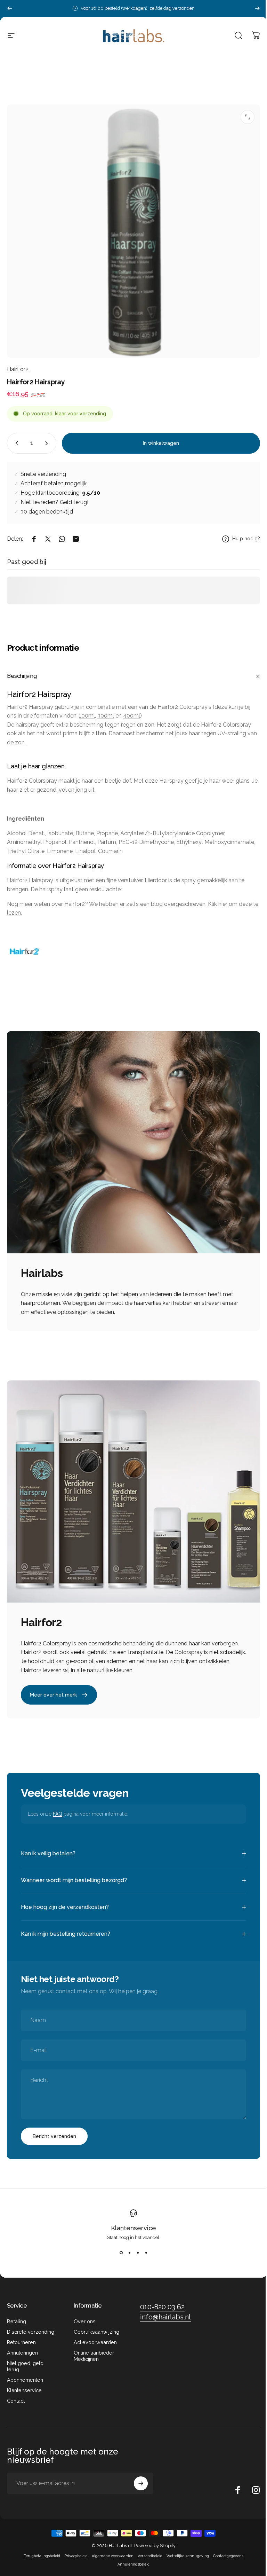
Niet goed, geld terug (25, 2361)
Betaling (17, 2316)
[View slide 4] (144, 2247)
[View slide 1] (119, 2247)
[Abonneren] (138, 2478)
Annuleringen (22, 2347)
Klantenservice (131, 2223)
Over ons (83, 2316)
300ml (106, 716)
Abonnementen (25, 2375)
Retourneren (21, 2337)
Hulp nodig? (246, 539)
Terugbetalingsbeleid (39, 2551)
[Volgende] (257, 8)
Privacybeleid (74, 2551)
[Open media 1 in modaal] (248, 117)
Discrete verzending (31, 2327)
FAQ (58, 1814)
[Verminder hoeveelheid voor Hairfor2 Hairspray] (15, 443)
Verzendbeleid (148, 2551)
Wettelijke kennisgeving (185, 2551)
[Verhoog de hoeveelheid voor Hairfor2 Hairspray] (48, 443)
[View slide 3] (135, 2247)
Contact (16, 2395)
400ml (132, 716)
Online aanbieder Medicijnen (92, 2351)
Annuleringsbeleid (131, 2559)
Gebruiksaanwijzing (95, 2327)
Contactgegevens (226, 2551)
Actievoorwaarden (94, 2337)
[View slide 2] (127, 2247)
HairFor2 (18, 369)
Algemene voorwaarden (110, 2551)
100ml (87, 716)
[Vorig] (10, 8)
